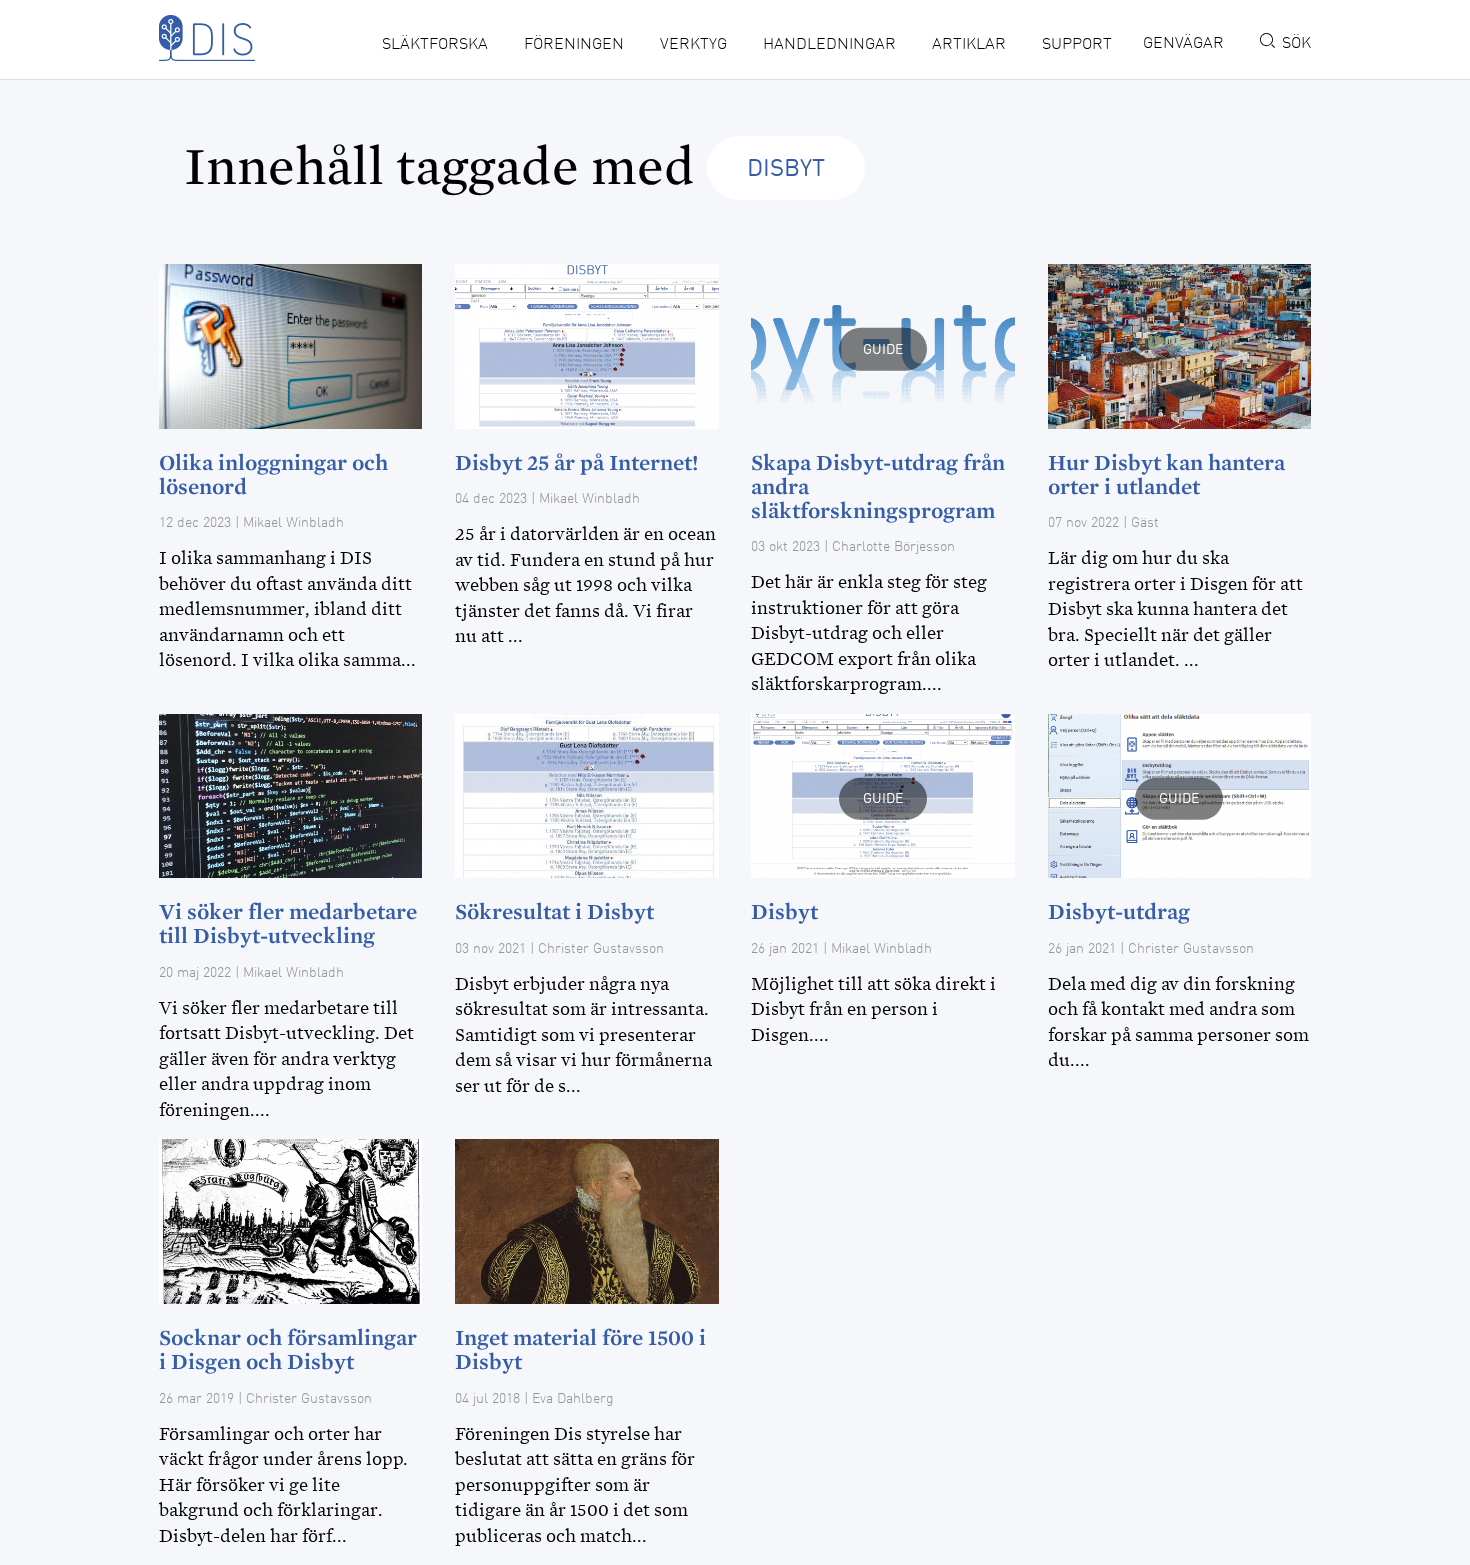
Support (1077, 45)
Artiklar (969, 45)
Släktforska (435, 45)
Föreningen (574, 45)
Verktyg (693, 45)
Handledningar (829, 45)
